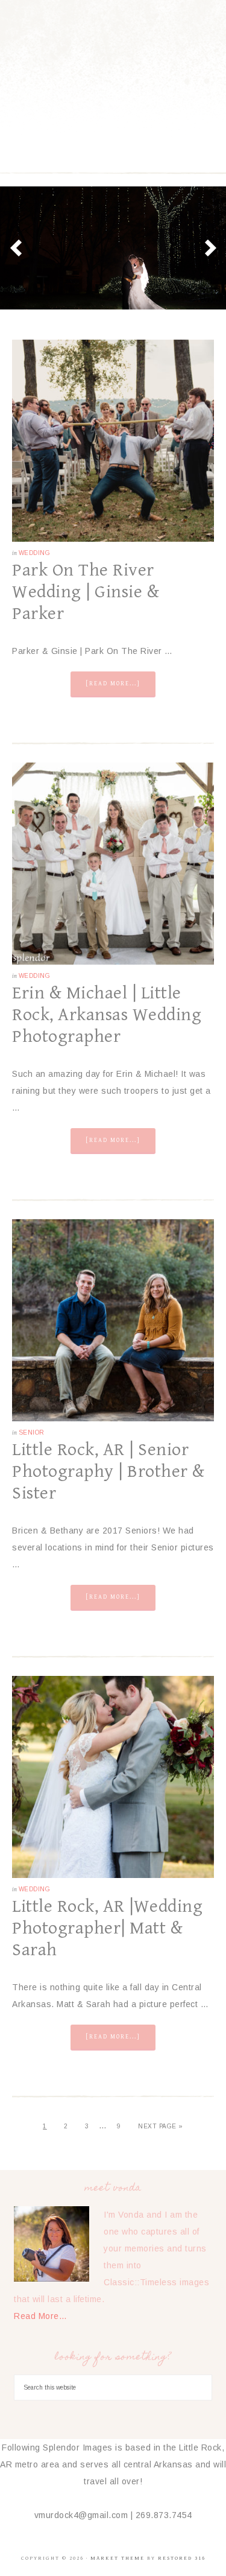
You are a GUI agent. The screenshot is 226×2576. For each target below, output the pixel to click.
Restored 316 (182, 2558)
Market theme (118, 2558)
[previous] (16, 248)
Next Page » (161, 2126)
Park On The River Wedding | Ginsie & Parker (86, 592)
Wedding (35, 553)
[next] (210, 248)
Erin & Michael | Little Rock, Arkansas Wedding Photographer (107, 1015)
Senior (32, 1432)
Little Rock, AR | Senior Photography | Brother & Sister (108, 1471)
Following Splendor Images (113, 72)
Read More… (40, 2316)
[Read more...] (113, 684)
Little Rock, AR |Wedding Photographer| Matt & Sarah (107, 1928)
